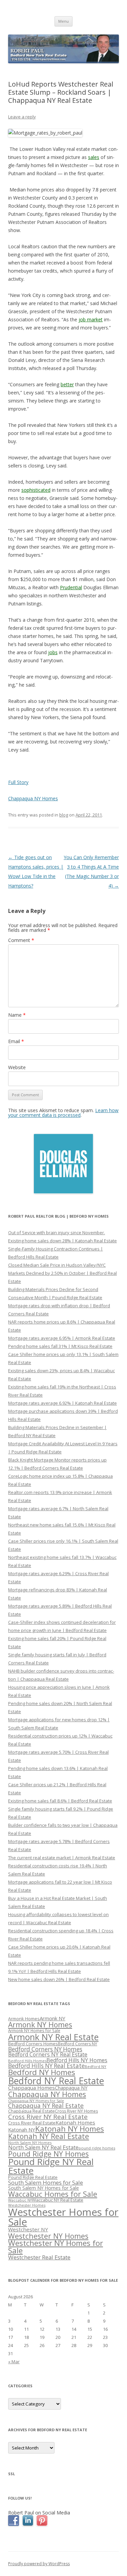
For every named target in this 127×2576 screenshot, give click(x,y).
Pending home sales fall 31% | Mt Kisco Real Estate (60, 1346)
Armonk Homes (24, 2019)
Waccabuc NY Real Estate (58, 2200)
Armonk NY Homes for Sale (34, 2030)
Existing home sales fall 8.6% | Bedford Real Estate (60, 1801)
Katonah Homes (75, 2122)
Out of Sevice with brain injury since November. (57, 1233)
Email (16, 1041)
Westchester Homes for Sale (63, 2217)
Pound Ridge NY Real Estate (51, 2166)
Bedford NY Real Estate (56, 2081)
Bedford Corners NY (78, 2044)
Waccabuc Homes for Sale (53, 2194)
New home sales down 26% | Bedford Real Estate (59, 1979)
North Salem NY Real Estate (43, 2147)
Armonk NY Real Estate (53, 2037)
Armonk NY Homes (40, 2025)
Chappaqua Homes (31, 2088)
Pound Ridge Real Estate (33, 2177)
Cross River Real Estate (32, 2123)
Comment (21, 940)
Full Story (18, 782)
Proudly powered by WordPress (39, 2564)
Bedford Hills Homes (27, 2061)
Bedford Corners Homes (33, 2044)
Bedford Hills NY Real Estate (46, 2066)
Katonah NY (22, 2130)
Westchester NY (28, 2229)
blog (64, 815)
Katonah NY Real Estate (49, 2136)
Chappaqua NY (71, 2088)
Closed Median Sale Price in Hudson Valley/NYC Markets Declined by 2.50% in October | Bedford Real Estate (62, 1273)
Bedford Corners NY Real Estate (48, 2054)
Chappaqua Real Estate (31, 2111)
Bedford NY (96, 2066)
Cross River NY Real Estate (48, 2117)
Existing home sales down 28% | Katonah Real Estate (62, 1241)
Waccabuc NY (20, 2200)
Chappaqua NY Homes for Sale (36, 2101)
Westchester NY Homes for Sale (56, 2247)
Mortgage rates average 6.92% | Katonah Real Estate (62, 1403)
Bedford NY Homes (42, 2072)
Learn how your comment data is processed (63, 1113)
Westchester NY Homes (48, 2236)
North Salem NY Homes (30, 2143)
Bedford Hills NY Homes (77, 2060)
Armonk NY (52, 2018)
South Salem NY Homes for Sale (44, 2188)
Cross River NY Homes (76, 2111)
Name (17, 1015)
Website (17, 1067)
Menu (63, 21)
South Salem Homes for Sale (46, 2182)
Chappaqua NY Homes (33, 798)
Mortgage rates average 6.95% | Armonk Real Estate (62, 1338)
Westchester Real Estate (39, 2257)
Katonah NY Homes (70, 2129)
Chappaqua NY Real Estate (46, 2106)
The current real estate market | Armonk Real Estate (62, 1858)
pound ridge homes (97, 2148)
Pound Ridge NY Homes (48, 2154)
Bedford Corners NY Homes (45, 2049)
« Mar (14, 2362)
